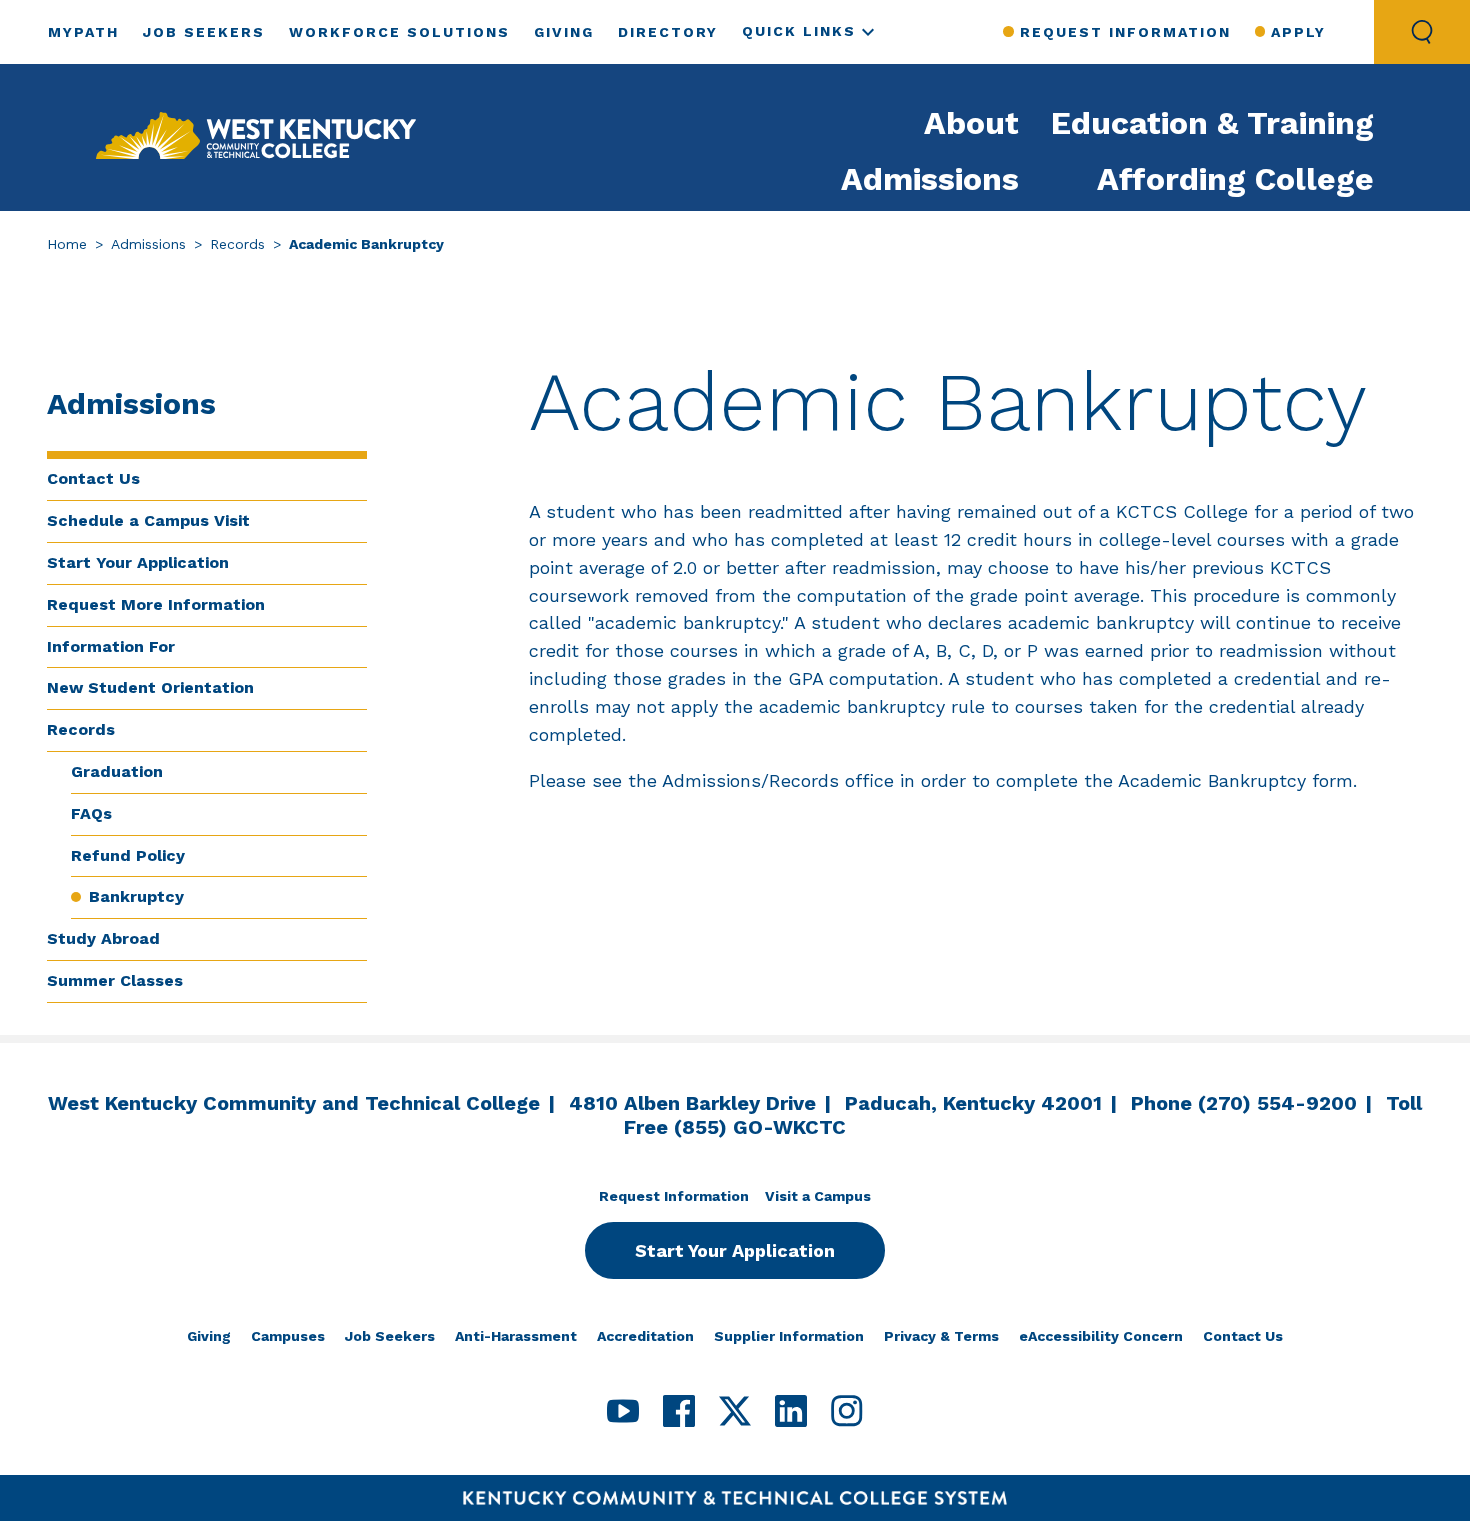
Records (237, 244)
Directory (668, 32)
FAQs (91, 813)
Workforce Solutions (399, 32)
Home (67, 244)
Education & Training (1212, 123)
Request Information (1125, 32)
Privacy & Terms (941, 1336)
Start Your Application (138, 562)
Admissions (930, 179)
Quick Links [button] (799, 31)
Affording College (1235, 179)
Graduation (117, 771)
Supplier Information (789, 1336)
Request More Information (156, 604)
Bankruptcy (136, 896)
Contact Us (93, 478)
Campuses (288, 1336)
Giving (564, 32)
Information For (111, 646)
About (971, 123)
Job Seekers (204, 32)
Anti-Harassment (516, 1336)
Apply (1298, 32)
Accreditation (645, 1336)
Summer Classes (115, 980)
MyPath (83, 32)
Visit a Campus (818, 1196)
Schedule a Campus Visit (148, 520)
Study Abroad (103, 938)
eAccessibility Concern (1101, 1336)
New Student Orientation (150, 687)
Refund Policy (128, 855)
